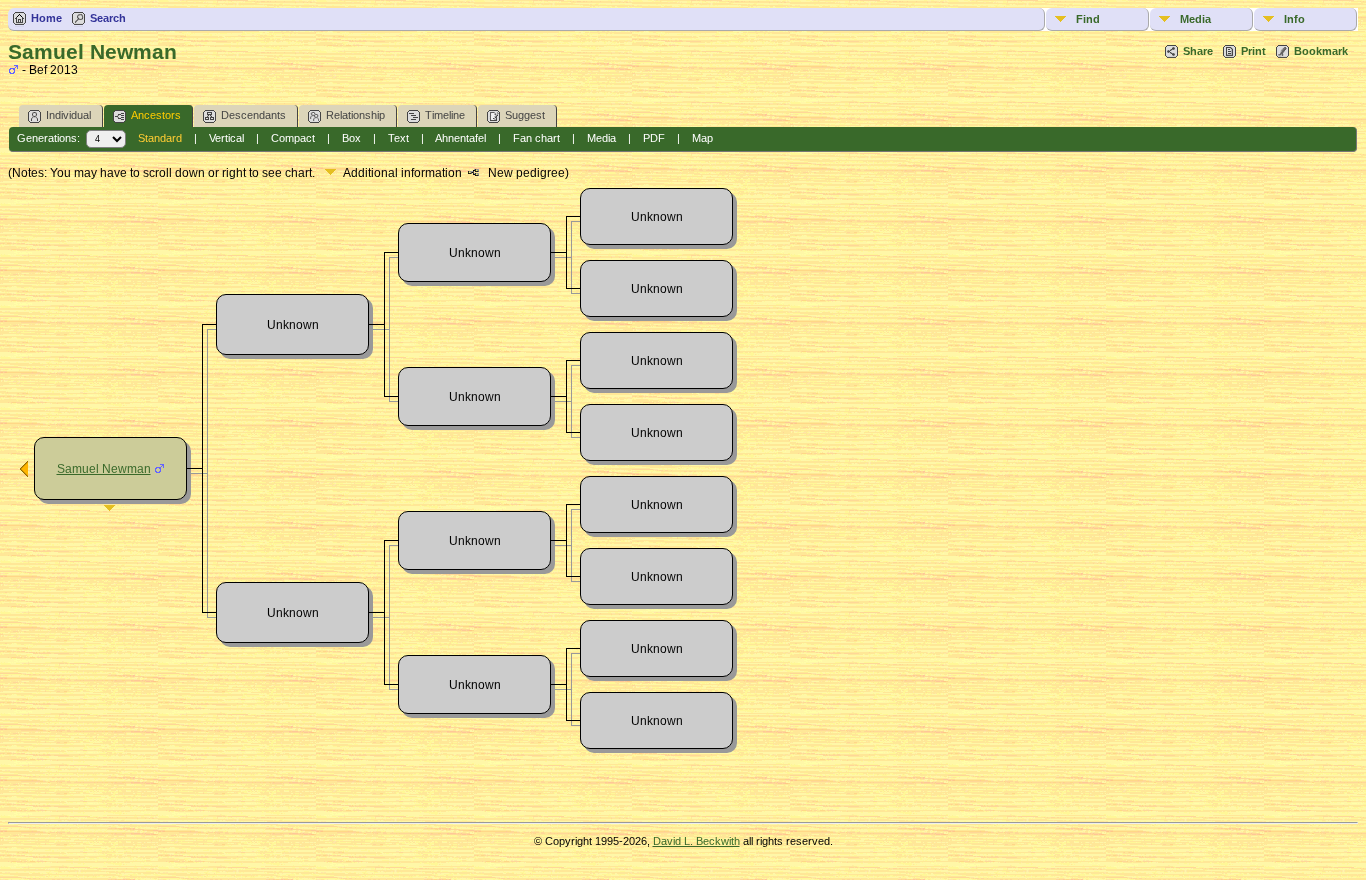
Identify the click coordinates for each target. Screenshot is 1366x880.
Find (1088, 19)
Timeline (445, 115)
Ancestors (156, 115)
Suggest (525, 115)
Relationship (355, 115)
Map (702, 138)
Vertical (226, 138)
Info (1294, 19)
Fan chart (536, 138)
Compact (293, 138)
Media (1195, 19)
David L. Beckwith (696, 841)
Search (108, 18)
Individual (68, 115)
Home (46, 18)
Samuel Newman (104, 469)
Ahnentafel (460, 138)
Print (1253, 51)
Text (398, 138)
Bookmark (1321, 51)
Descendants (253, 115)
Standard (160, 138)
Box (351, 138)
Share (1198, 51)
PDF (654, 138)
